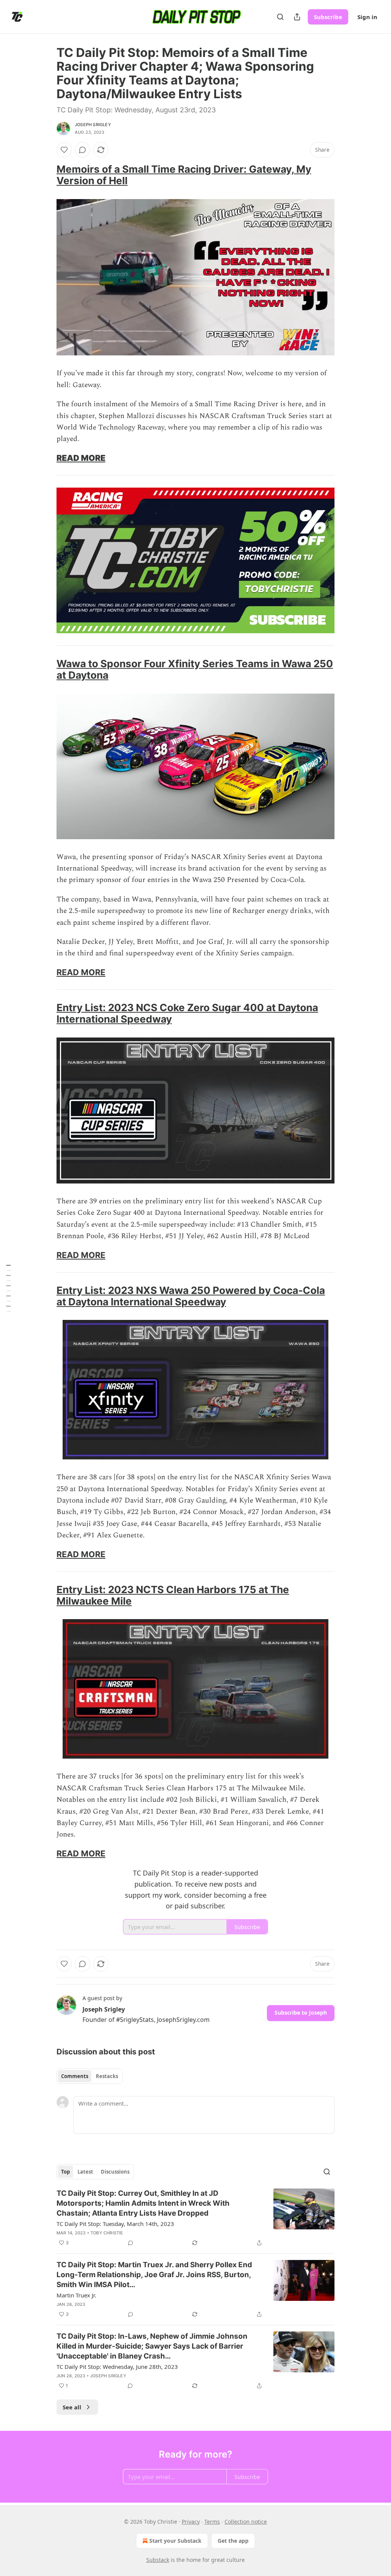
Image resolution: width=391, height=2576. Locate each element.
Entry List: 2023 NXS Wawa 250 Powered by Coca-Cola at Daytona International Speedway (191, 1296)
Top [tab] (65, 2172)
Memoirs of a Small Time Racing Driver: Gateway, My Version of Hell (184, 175)
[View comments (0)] (82, 150)
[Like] (64, 150)
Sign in (367, 17)
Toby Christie (107, 2233)
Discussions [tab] (115, 2172)
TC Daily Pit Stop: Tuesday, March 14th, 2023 (115, 2224)
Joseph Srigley (93, 125)
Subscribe (328, 17)
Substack (158, 2560)
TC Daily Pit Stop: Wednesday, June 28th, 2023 (117, 2367)
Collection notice (246, 2522)
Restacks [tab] (107, 2076)
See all (72, 2407)
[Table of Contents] (8, 1288)
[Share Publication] (297, 17)
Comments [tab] (75, 2076)
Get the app (233, 2541)
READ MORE (81, 458)
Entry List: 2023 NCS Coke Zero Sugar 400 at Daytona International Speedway (187, 1013)
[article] (195, 2218)
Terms (212, 2522)
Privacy (191, 2522)
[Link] (46, 175)
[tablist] (90, 2076)
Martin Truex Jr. (76, 2295)
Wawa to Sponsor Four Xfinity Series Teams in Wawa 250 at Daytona (195, 669)
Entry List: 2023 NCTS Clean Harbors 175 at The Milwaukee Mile (173, 1595)
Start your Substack (175, 2541)
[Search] (280, 17)
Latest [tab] (85, 2172)
